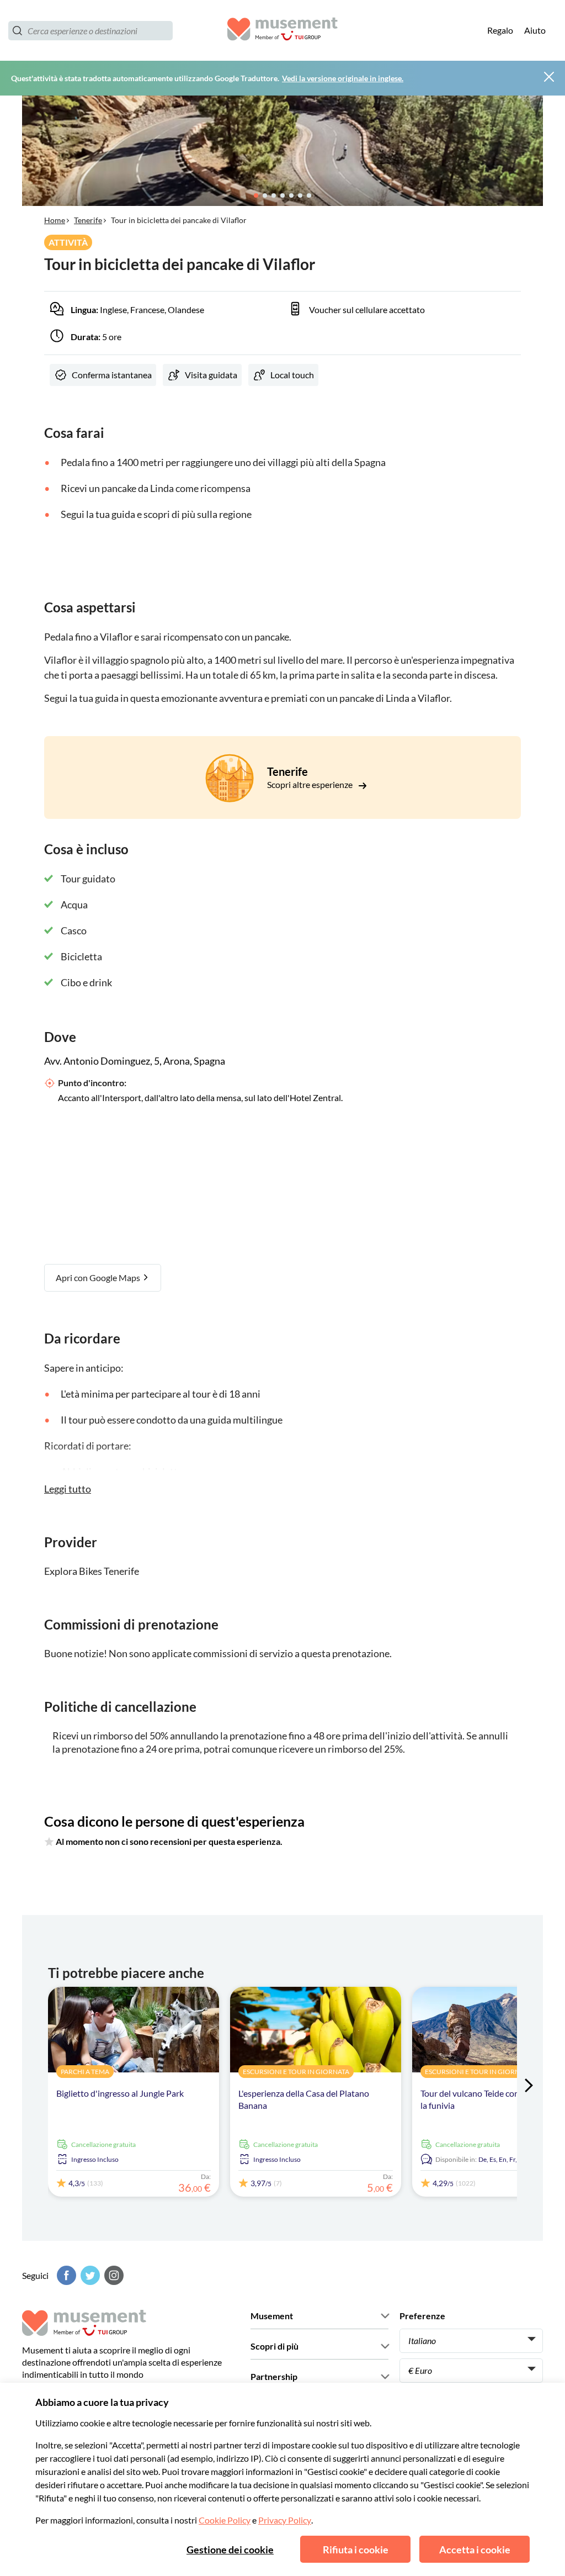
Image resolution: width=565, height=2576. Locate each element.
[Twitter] (89, 2275)
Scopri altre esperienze (311, 784)
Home (55, 220)
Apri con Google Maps (99, 1278)
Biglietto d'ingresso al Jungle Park (120, 2093)
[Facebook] (65, 2275)
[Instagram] (113, 2275)
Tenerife (88, 220)
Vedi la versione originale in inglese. (343, 78)
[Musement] (282, 31)
